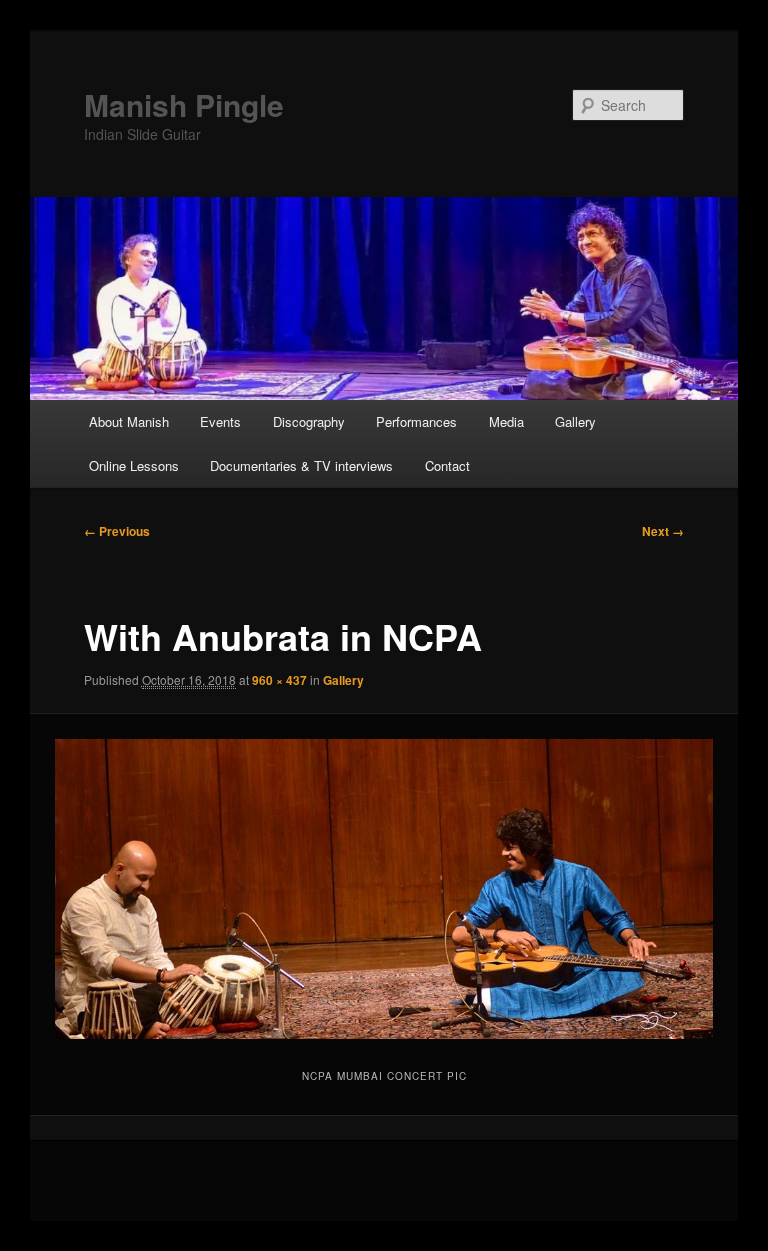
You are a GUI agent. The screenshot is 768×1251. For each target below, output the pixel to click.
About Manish (129, 421)
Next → (663, 531)
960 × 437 (279, 680)
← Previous (117, 531)
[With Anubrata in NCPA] (384, 889)
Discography (309, 421)
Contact (447, 465)
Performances (416, 421)
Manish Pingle (184, 104)
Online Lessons (134, 465)
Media (506, 421)
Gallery (575, 421)
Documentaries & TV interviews (301, 465)
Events (220, 421)
